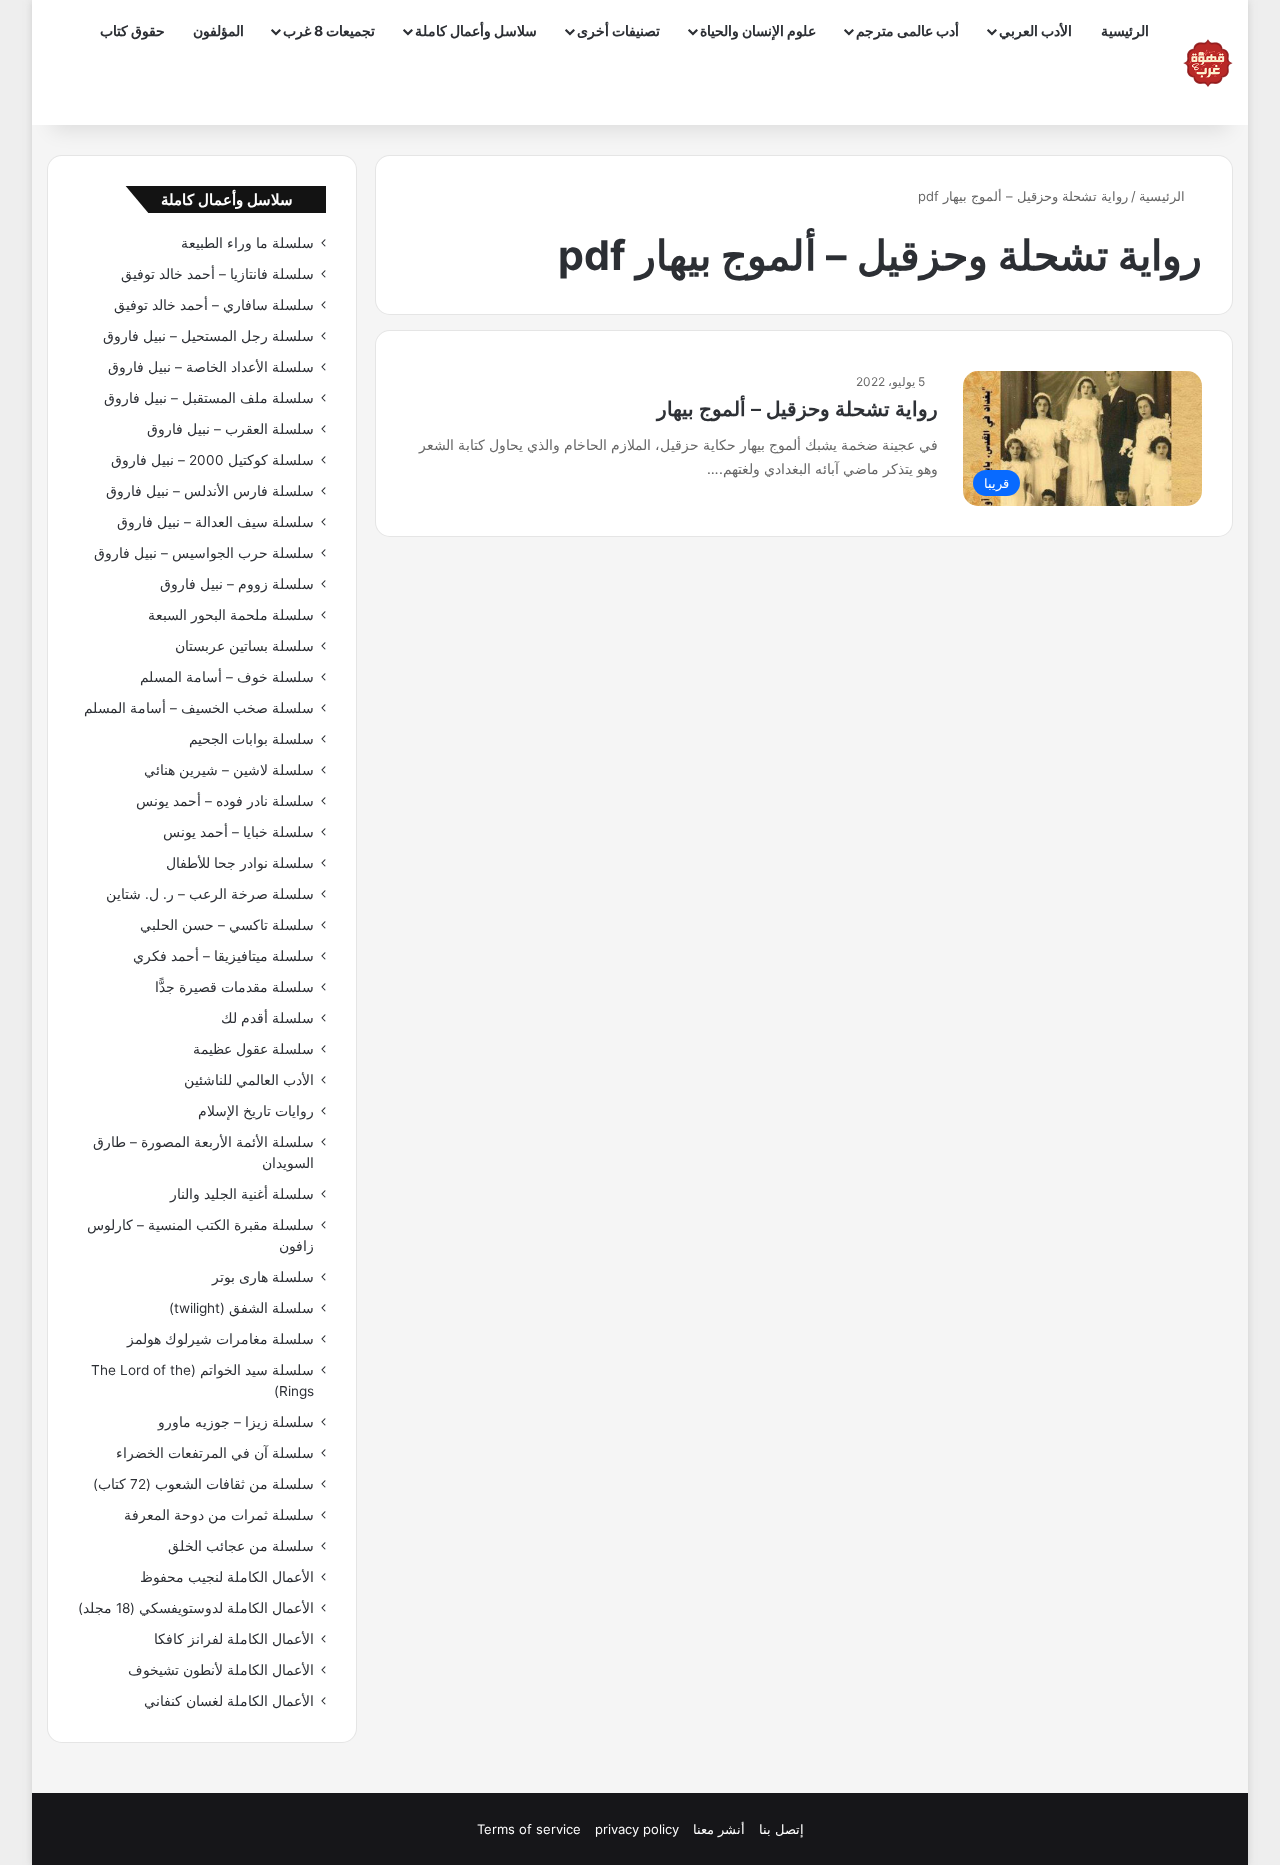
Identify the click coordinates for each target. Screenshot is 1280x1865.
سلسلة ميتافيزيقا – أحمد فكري (223, 956)
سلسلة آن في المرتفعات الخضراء (215, 1453)
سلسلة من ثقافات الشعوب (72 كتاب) (203, 1484)
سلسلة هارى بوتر (263, 1277)
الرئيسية (1125, 30)
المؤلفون (218, 30)
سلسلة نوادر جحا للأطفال (240, 863)
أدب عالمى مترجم (907, 30)
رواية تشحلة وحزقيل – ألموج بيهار (797, 409)
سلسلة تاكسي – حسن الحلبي (227, 925)
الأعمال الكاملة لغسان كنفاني (229, 1701)
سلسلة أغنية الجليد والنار (242, 1194)
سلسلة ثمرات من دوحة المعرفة (219, 1515)
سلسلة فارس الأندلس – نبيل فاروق (210, 491)
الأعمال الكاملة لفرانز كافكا (234, 1639)
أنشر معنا (719, 1829)
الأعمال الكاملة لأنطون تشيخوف (221, 1670)
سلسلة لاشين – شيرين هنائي (229, 770)
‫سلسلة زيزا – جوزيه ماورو (236, 1422)
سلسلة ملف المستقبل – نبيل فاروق (209, 398)
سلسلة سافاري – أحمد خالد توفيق (214, 305)
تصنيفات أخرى (618, 30)
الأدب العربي (1035, 30)
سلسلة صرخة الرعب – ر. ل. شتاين (210, 894)
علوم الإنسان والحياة (758, 30)
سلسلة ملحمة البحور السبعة (231, 615)
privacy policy (637, 1829)
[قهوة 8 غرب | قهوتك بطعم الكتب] (1208, 63)
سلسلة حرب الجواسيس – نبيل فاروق (204, 553)
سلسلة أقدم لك (267, 1018)
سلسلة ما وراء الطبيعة (247, 243)
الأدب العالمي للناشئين (249, 1080)
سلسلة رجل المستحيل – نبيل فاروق (208, 336)
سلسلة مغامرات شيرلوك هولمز (220, 1339)
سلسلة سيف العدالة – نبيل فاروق (215, 522)
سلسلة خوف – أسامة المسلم (227, 677)
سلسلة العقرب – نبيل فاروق (230, 429)
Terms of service (529, 1829)
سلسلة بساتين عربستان (244, 646)
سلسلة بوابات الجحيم (251, 739)
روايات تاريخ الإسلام (256, 1111)
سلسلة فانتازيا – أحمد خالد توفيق (217, 274)
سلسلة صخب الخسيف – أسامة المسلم (199, 708)
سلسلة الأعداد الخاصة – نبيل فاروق (211, 367)
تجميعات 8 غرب (329, 30)
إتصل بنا (781, 1829)
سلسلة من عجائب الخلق (241, 1546)
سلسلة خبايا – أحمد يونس (238, 832)
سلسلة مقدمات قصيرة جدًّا (234, 987)
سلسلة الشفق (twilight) (241, 1308)
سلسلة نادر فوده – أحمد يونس (225, 801)
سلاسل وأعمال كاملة (476, 30)
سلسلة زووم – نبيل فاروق (237, 584)
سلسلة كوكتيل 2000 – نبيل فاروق (212, 460)
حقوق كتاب (132, 30)
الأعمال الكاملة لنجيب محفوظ (227, 1577)
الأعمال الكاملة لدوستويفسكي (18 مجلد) (196, 1608)
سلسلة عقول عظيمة (253, 1049)
